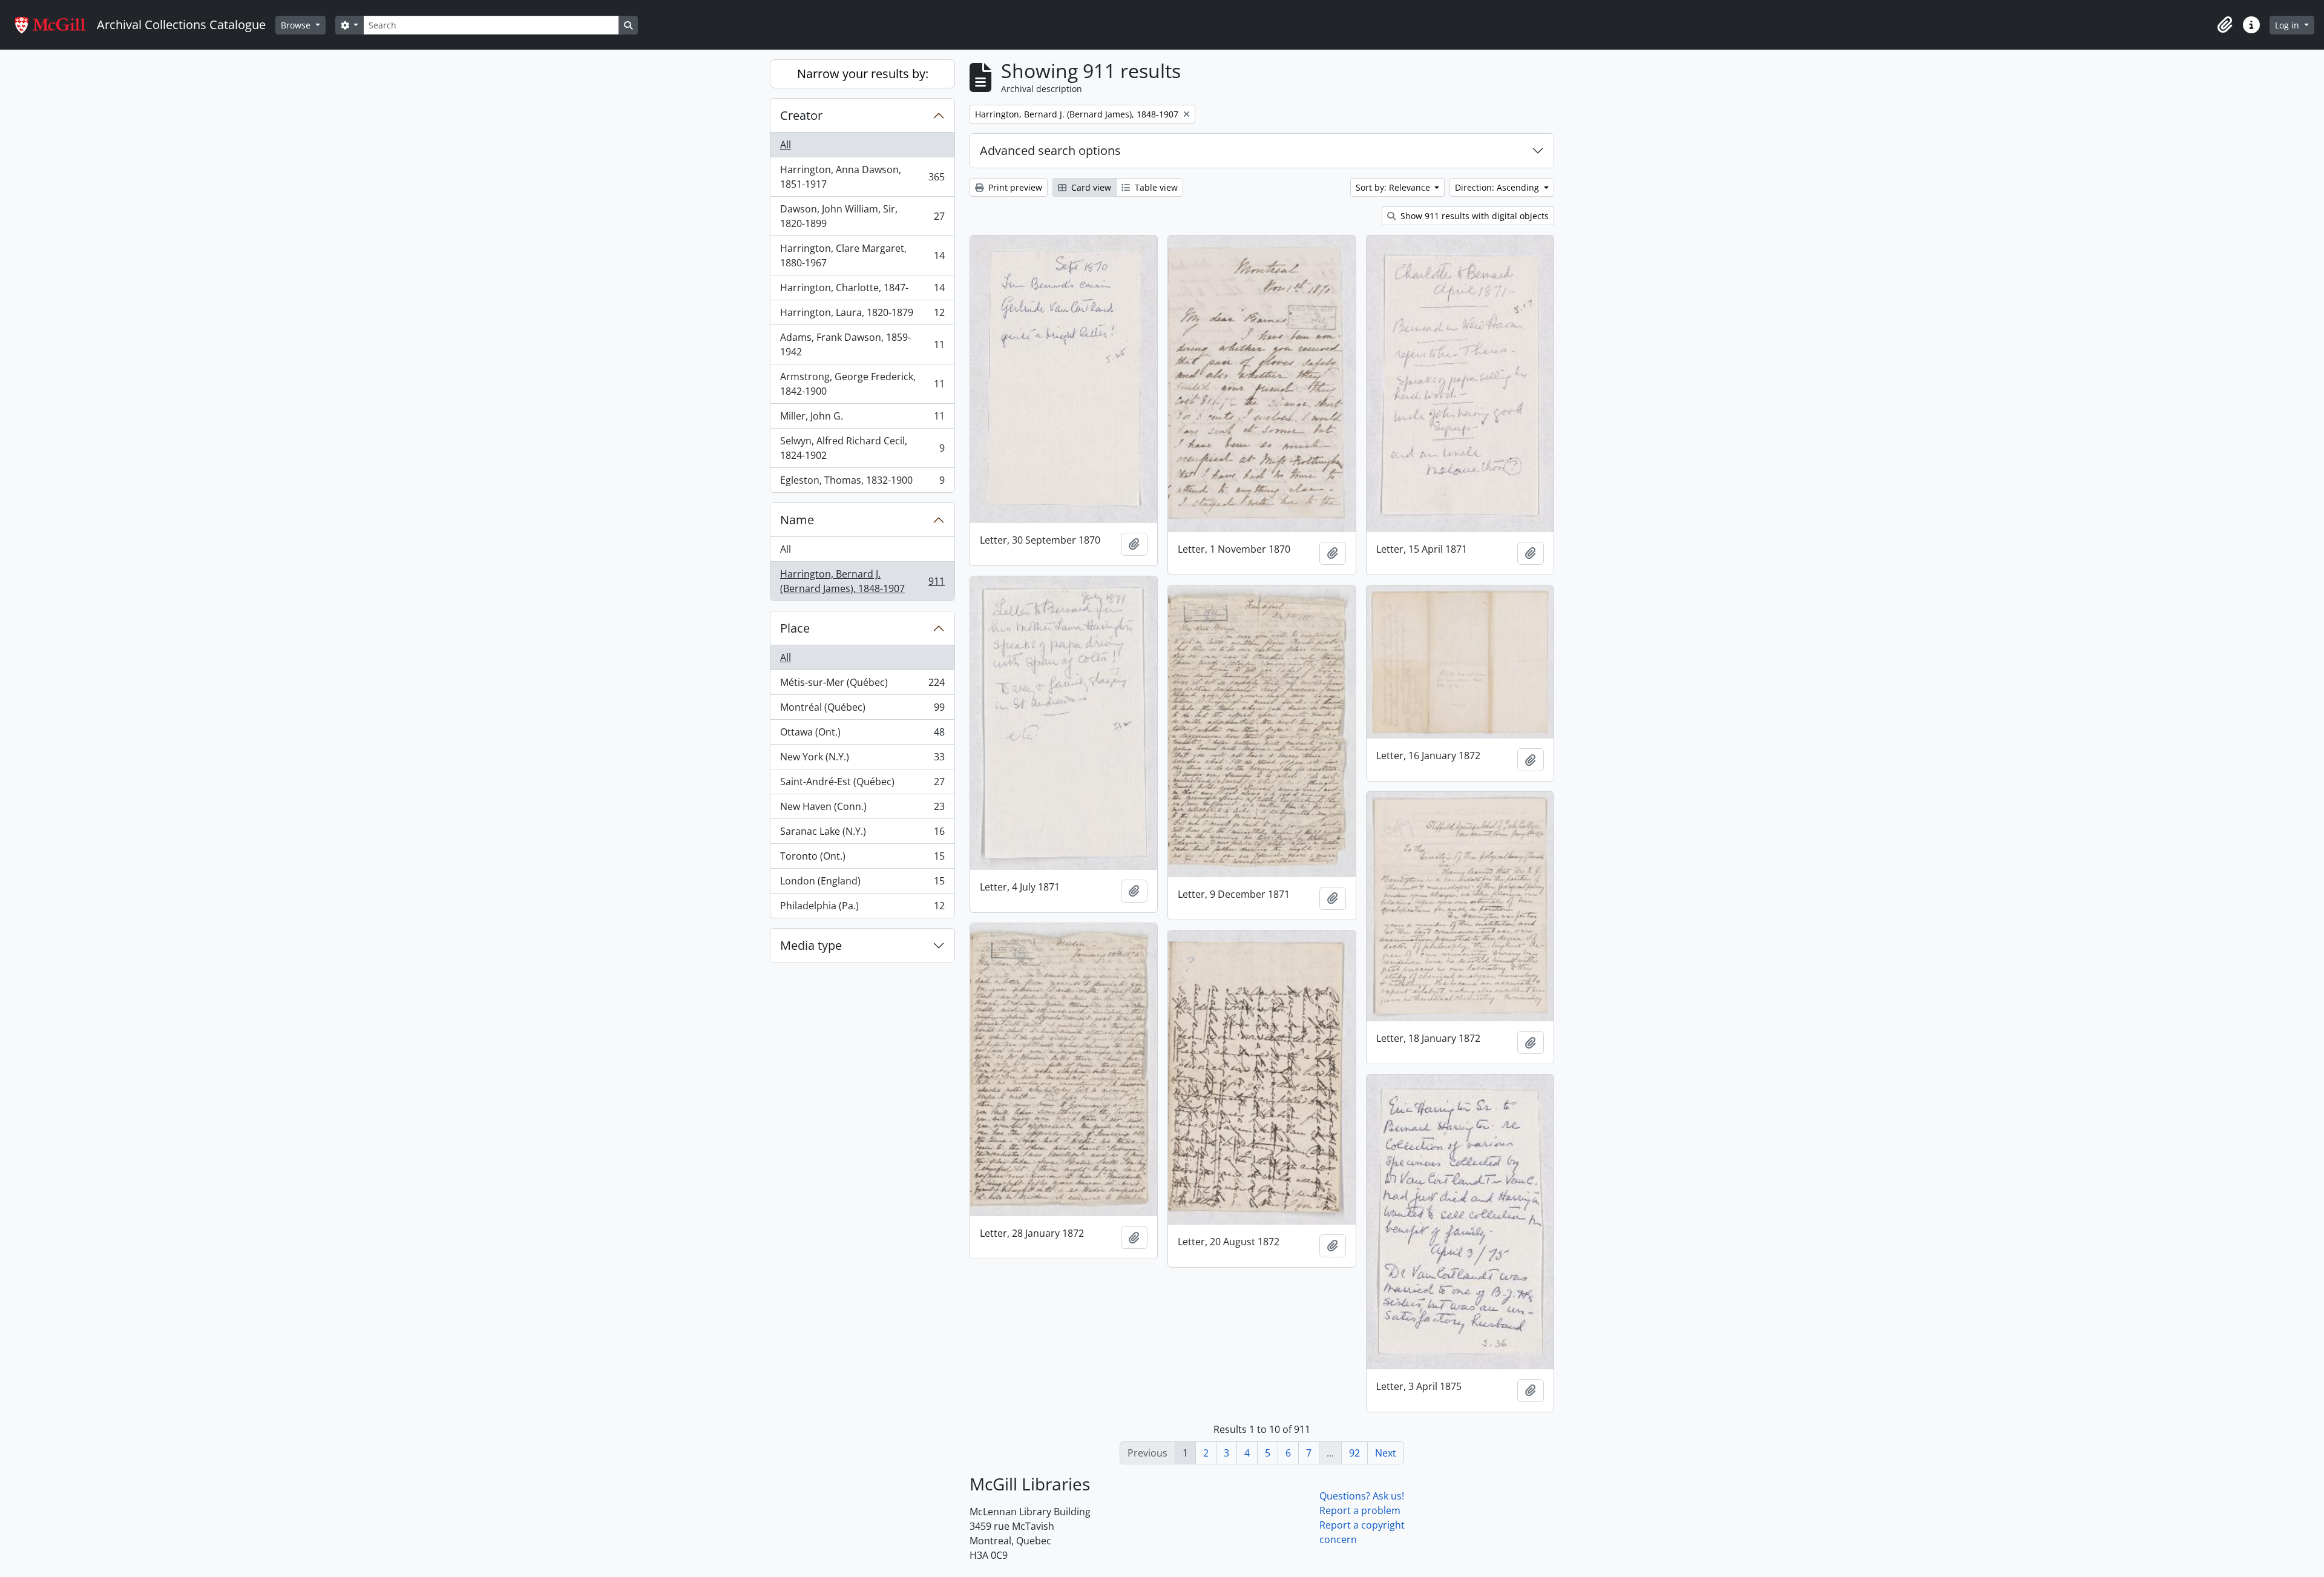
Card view (1090, 187)
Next (1386, 1453)
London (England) (862, 884)
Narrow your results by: (863, 74)
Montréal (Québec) (862, 710)
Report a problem (1360, 1510)
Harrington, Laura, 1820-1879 (862, 315)
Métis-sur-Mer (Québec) (862, 685)
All (786, 145)
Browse (297, 25)
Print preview (1014, 187)
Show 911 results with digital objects (1473, 216)
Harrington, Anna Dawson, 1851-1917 (862, 177)
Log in (2288, 25)
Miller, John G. (862, 419)
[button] (2225, 25)
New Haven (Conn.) (862, 809)
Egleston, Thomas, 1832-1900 (862, 483)
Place (795, 628)
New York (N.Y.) (862, 760)
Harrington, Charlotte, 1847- (862, 291)
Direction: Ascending (1498, 187)
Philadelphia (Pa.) (862, 908)
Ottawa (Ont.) (862, 735)
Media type (811, 945)
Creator (801, 115)
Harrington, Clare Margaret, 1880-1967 (862, 255)
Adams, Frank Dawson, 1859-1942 (862, 344)
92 (1354, 1453)
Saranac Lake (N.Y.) (862, 834)
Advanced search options (1050, 150)
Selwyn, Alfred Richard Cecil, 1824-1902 (862, 448)
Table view (1155, 187)
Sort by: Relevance (1394, 187)
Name (797, 520)
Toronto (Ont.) (862, 859)
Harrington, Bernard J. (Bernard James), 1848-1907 (862, 581)
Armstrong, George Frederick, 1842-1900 (862, 384)
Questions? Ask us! (1362, 1496)
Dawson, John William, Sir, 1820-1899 (862, 216)
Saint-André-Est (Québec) (862, 785)
